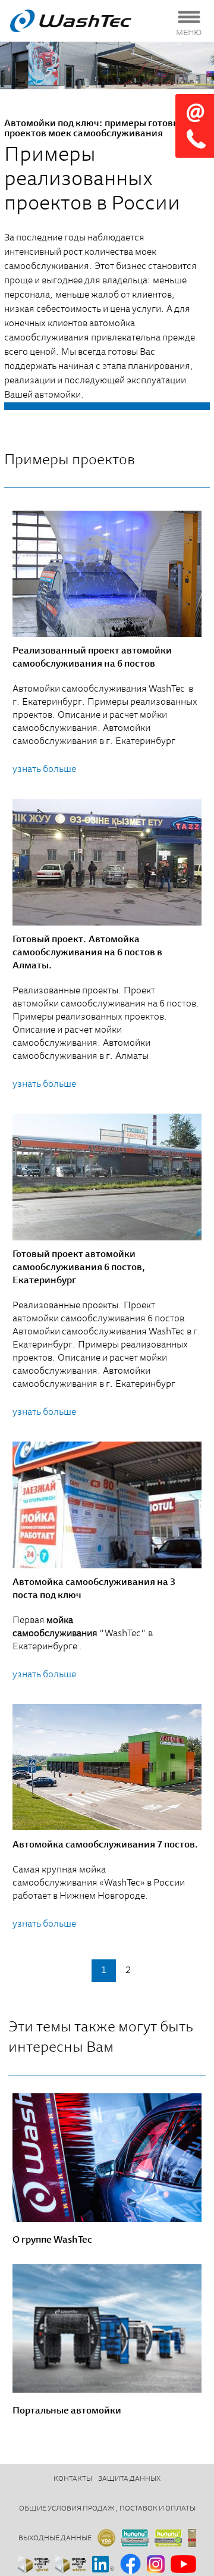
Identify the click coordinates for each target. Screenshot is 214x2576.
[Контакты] (195, 126)
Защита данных (129, 2479)
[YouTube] (183, 2565)
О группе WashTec (52, 2240)
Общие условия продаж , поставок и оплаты (107, 2509)
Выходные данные (55, 2539)
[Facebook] (130, 2565)
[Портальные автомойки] (107, 2328)
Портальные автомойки (67, 2411)
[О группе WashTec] (107, 2158)
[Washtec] (86, 21)
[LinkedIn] (103, 2565)
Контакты (73, 2479)
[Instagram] (156, 2565)
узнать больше (44, 770)
